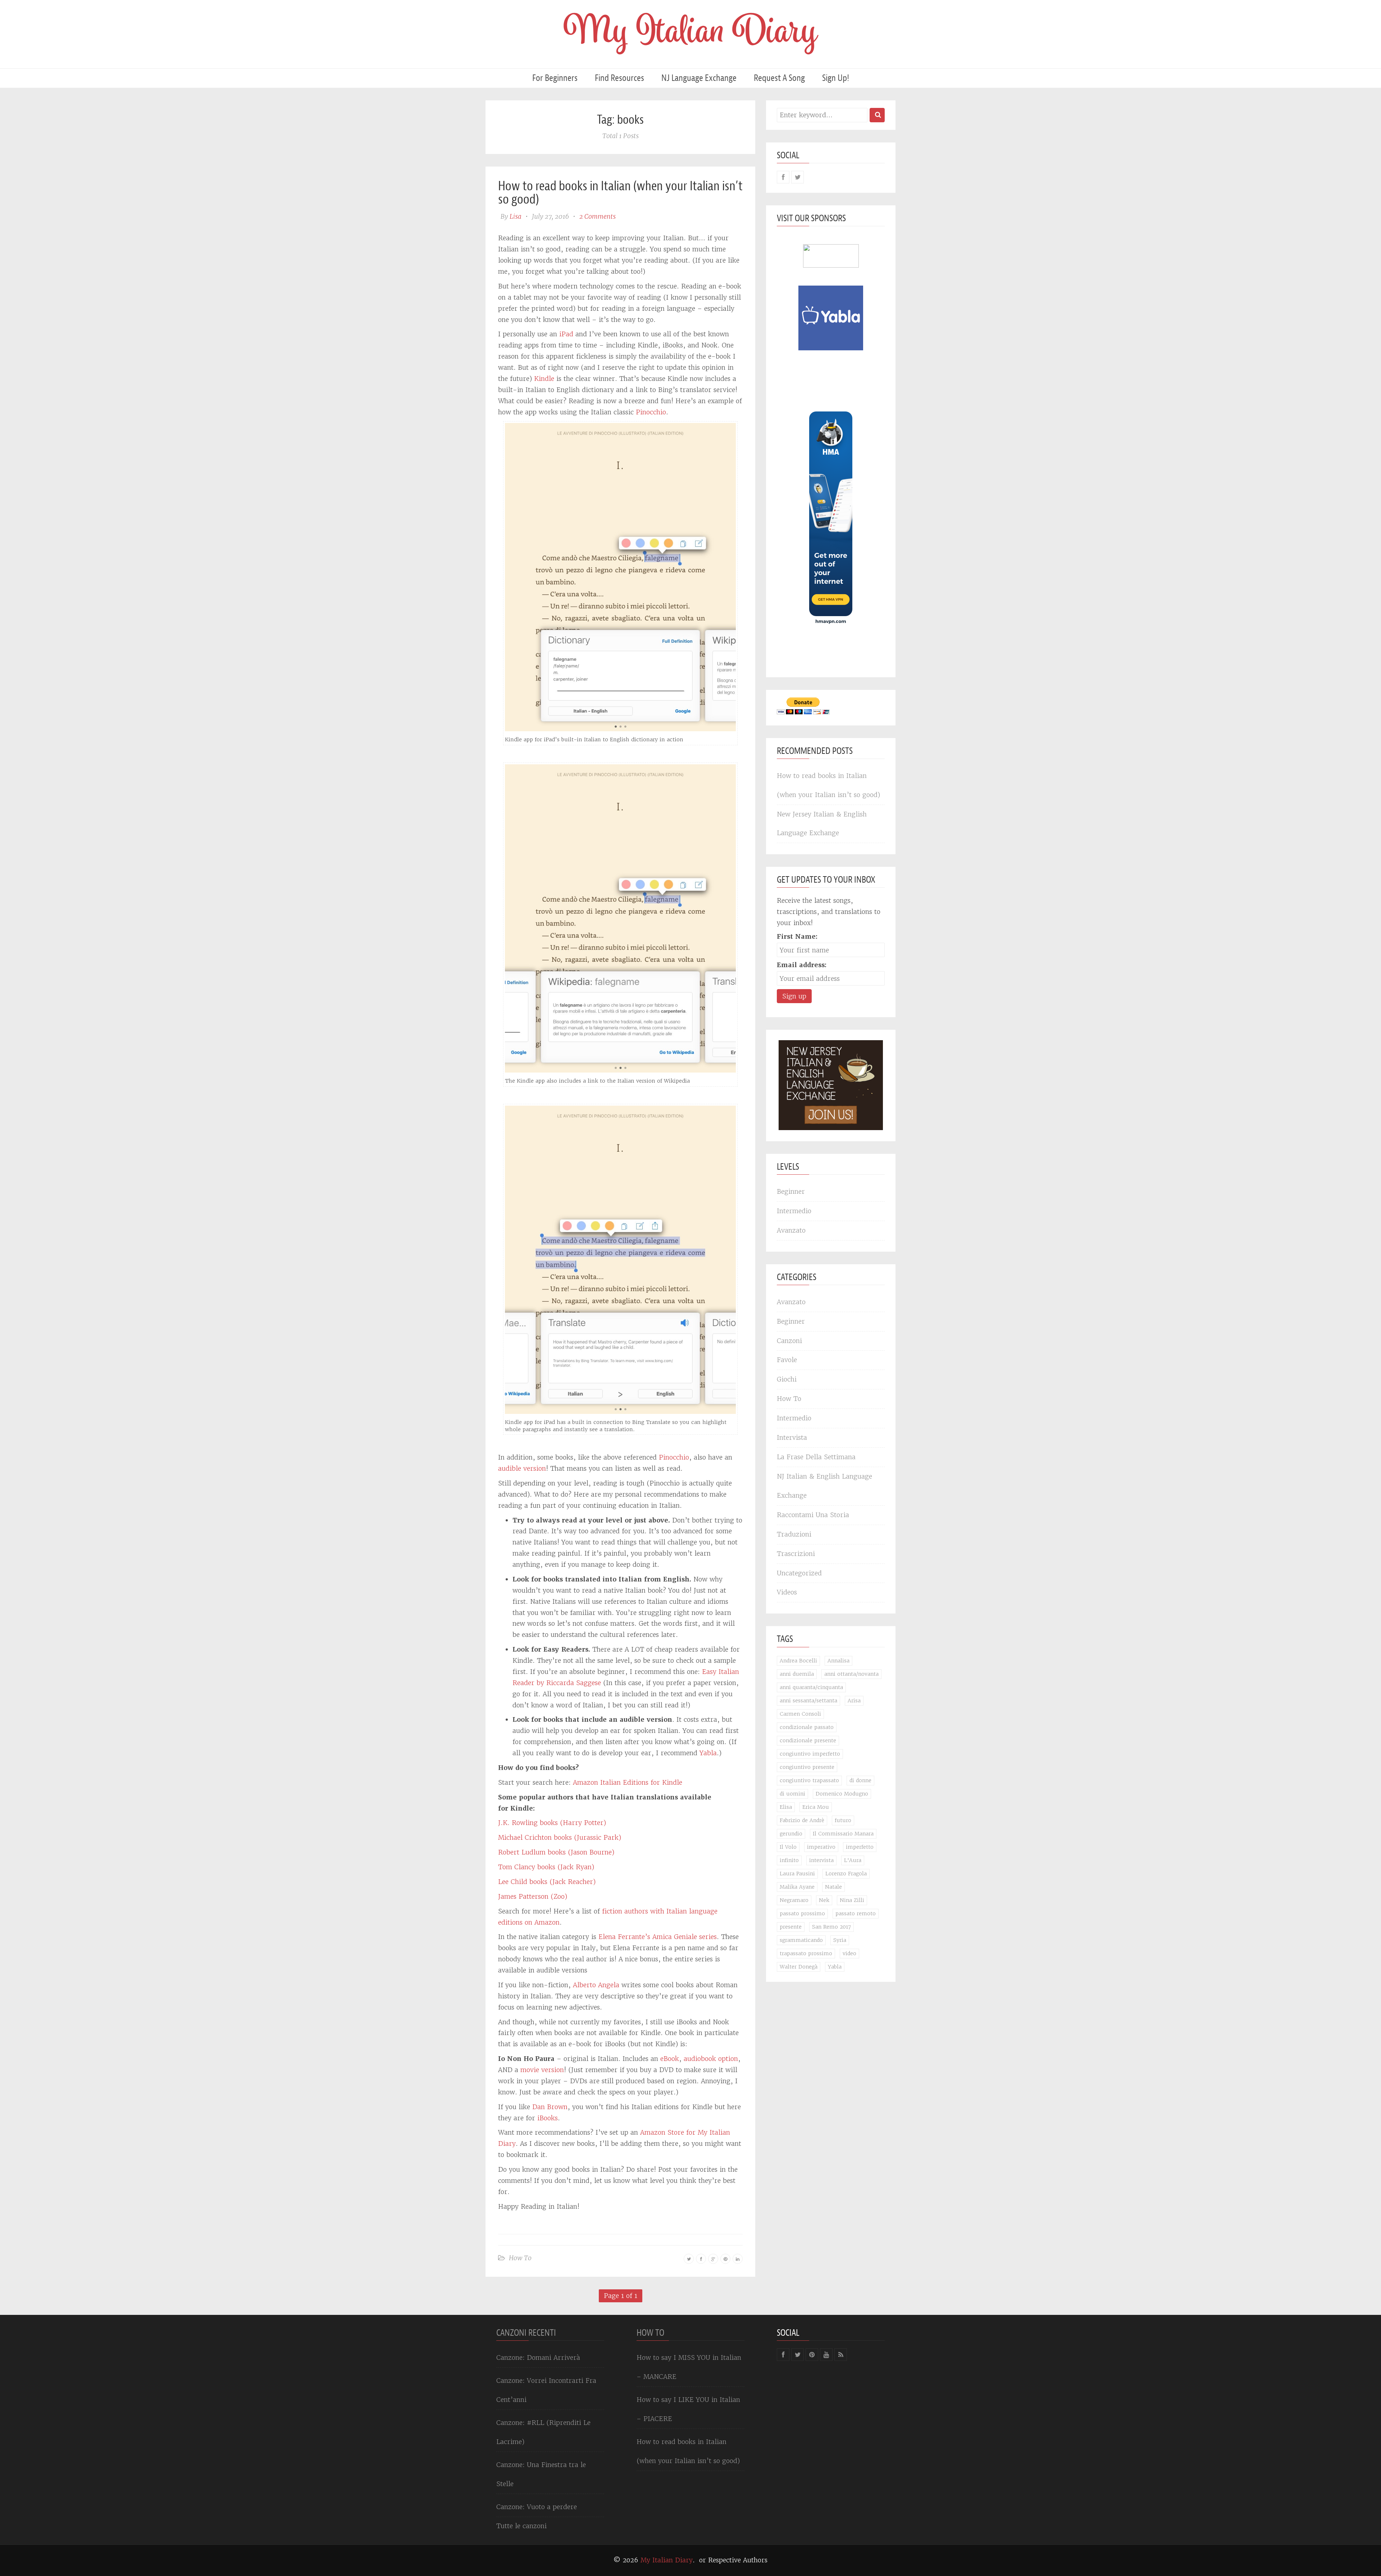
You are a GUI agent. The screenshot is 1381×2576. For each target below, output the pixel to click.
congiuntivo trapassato (809, 1780)
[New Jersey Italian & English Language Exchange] (831, 1085)
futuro (843, 1820)
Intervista (792, 1437)
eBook (670, 2059)
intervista (821, 1860)
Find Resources (619, 78)
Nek (824, 1900)
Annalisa (838, 1661)
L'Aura (853, 1860)
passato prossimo (802, 1913)
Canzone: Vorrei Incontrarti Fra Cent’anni (546, 2390)
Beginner (791, 1191)
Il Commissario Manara (843, 1834)
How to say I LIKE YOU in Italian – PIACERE (688, 2409)
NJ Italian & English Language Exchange (824, 1486)
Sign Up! (836, 78)
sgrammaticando (801, 1940)
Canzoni (789, 1341)
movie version (542, 2070)
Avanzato (791, 1230)
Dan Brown (550, 2107)
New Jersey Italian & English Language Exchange (822, 824)
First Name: (797, 936)
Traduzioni (794, 1534)
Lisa (516, 216)
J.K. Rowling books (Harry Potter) (552, 1823)
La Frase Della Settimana (816, 1457)
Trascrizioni (796, 1554)
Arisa (854, 1701)
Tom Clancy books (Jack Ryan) (546, 1867)
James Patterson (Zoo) (533, 1896)
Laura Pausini (797, 1874)
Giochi (787, 1379)
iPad (566, 334)
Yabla (708, 1753)
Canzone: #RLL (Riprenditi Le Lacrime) (543, 2432)
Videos (787, 1592)
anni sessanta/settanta (808, 1701)
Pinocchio (651, 412)
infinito (789, 1860)
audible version (522, 1468)
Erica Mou (816, 1807)
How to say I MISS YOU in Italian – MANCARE (689, 2367)
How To (520, 2258)
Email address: (802, 965)
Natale (833, 1887)
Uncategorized (799, 1573)
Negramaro (794, 1900)
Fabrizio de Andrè (802, 1820)
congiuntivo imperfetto (810, 1754)
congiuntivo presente (807, 1767)
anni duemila (797, 1674)
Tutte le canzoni (521, 2526)
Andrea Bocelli (798, 1661)
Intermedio (794, 1211)
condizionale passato (807, 1727)
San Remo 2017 (831, 1927)
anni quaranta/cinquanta (811, 1687)
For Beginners (555, 78)
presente (791, 1927)
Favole (787, 1360)
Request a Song (779, 78)
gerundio (791, 1834)
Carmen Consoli (800, 1714)
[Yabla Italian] (831, 317)
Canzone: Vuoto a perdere (537, 2507)
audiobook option (711, 2059)
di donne (860, 1780)
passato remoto (856, 1913)
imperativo (821, 1847)
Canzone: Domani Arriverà (538, 2357)
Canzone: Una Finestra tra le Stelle (541, 2474)
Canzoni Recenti (526, 2333)
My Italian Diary (667, 2560)
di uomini (792, 1794)
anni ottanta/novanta (851, 1674)
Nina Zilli (852, 1900)
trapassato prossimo (806, 1953)
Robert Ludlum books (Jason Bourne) (556, 1852)
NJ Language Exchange (699, 78)
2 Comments (598, 216)
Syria (840, 1940)
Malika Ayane (797, 1887)
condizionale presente (808, 1740)
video (849, 1953)
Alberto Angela (596, 1985)
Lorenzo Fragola (846, 1874)
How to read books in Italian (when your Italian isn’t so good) (620, 192)
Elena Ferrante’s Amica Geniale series (658, 1937)
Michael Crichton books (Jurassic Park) (560, 1837)
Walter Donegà (799, 1967)
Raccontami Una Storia (813, 1515)
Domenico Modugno (842, 1794)
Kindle (544, 379)
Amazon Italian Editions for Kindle (628, 1782)
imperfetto (860, 1847)
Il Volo (788, 1847)
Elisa (786, 1807)
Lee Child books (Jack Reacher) (547, 1882)
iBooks (548, 2118)
